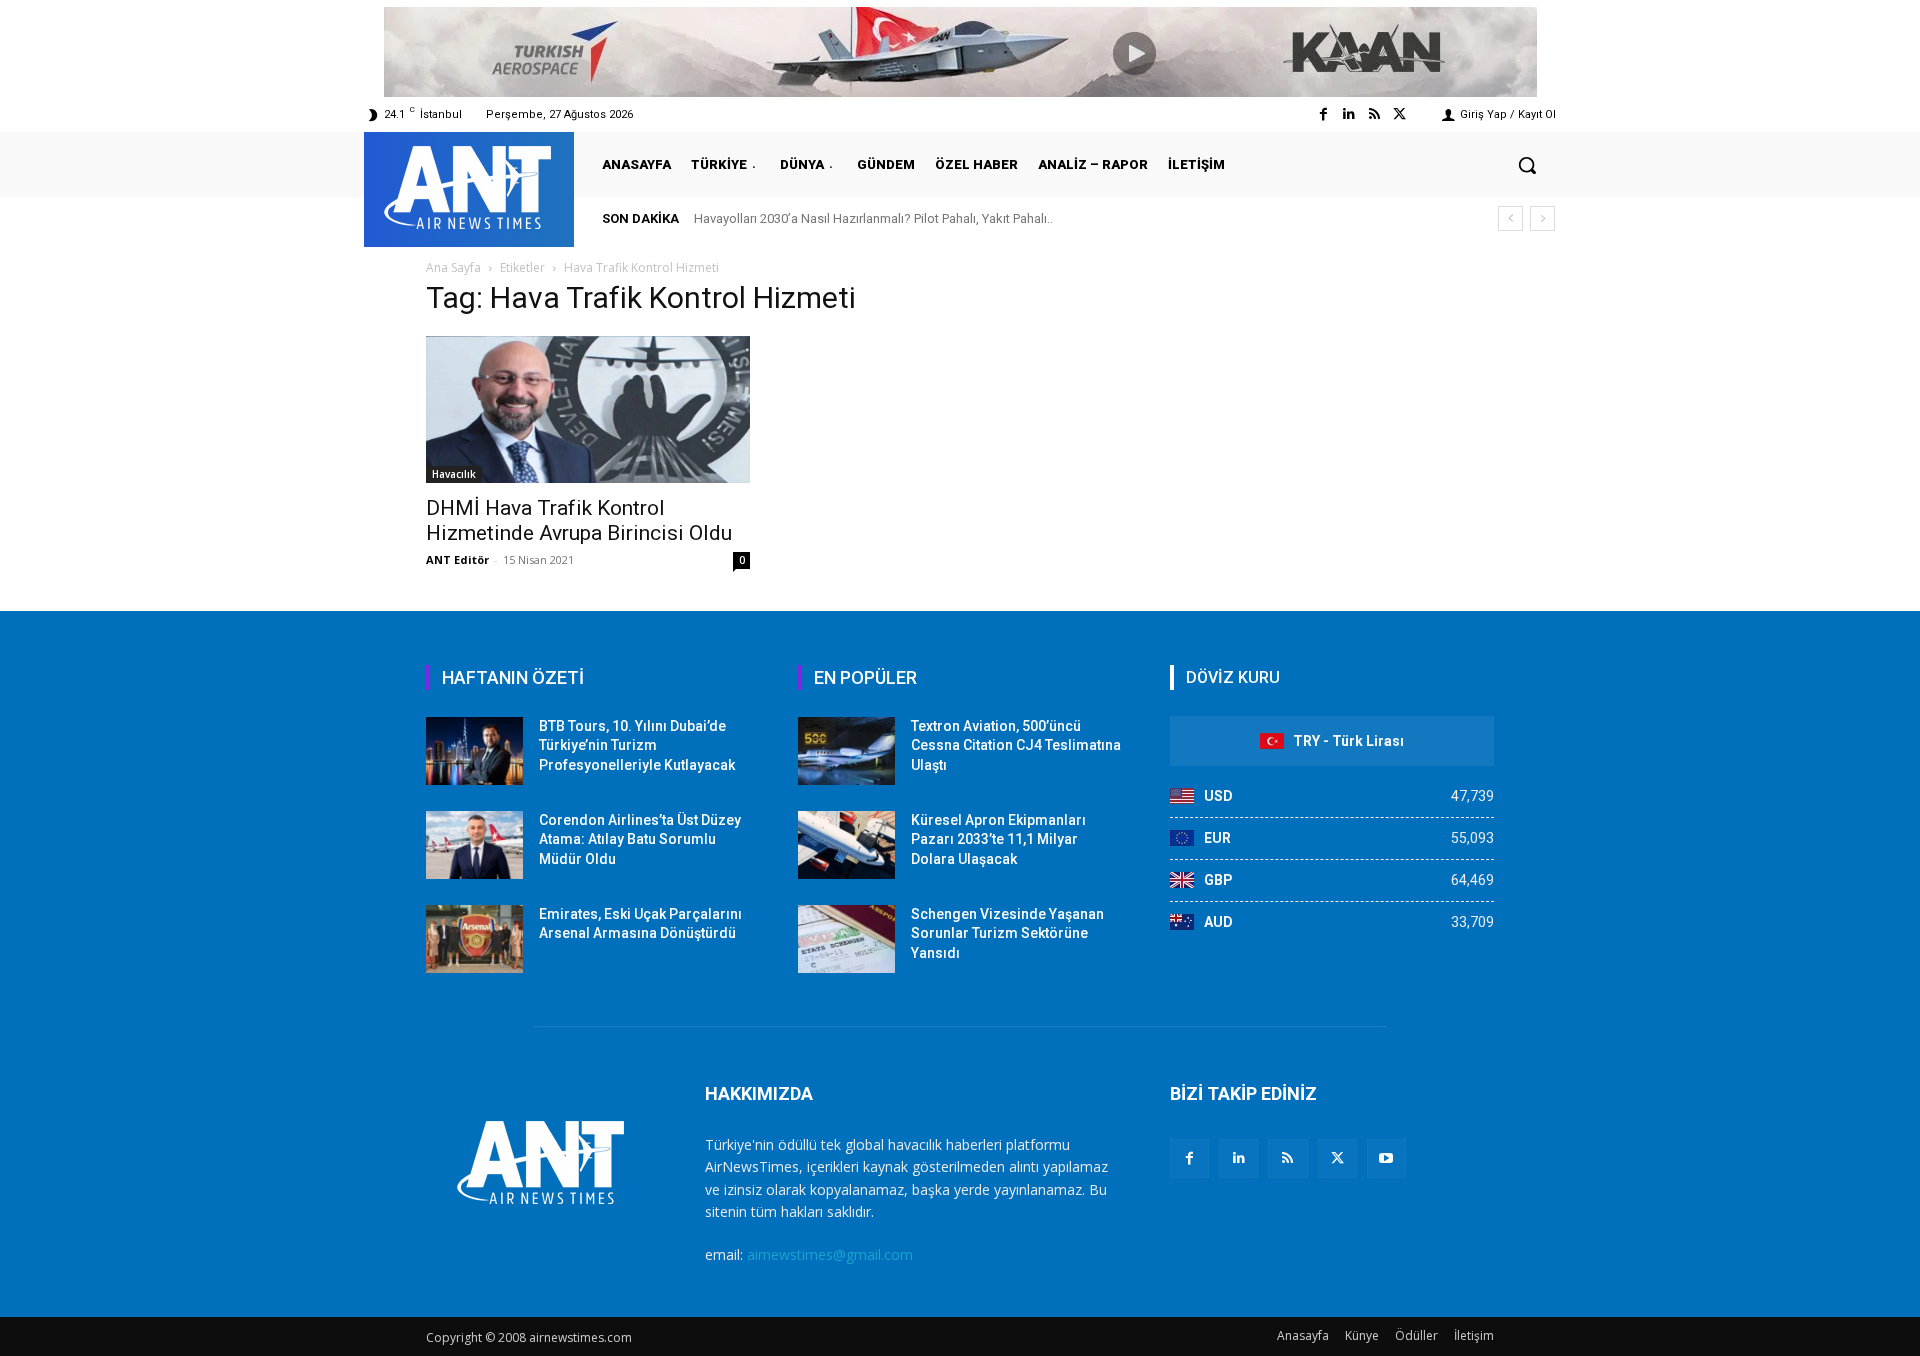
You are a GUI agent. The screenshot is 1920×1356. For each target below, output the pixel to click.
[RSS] (1287, 1158)
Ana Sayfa (453, 267)
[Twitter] (1399, 114)
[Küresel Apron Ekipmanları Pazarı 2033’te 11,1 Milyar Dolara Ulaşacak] (846, 845)
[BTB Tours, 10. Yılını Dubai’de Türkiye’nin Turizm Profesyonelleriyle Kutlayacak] (474, 751)
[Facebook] (1323, 114)
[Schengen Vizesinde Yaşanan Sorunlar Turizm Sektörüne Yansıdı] (846, 939)
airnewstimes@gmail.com (830, 1254)
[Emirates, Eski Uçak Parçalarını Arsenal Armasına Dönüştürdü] (474, 939)
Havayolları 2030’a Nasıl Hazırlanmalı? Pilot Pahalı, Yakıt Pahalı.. (873, 218)
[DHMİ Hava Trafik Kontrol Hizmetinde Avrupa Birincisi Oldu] (588, 409)
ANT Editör (457, 559)
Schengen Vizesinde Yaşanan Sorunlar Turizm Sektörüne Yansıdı (1007, 933)
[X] (1337, 1158)
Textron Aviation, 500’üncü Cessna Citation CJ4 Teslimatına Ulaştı (1016, 745)
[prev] (1510, 218)
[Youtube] (1386, 1158)
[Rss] (1374, 114)
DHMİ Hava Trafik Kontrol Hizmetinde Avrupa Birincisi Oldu (579, 520)
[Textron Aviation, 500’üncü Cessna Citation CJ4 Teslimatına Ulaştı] (846, 751)
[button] (1527, 165)
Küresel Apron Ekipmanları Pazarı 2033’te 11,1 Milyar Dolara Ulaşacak (998, 839)
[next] (1542, 218)
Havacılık (454, 474)
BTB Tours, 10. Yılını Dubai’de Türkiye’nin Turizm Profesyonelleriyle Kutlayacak (637, 745)
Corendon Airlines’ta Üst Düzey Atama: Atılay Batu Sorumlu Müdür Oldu (640, 839)
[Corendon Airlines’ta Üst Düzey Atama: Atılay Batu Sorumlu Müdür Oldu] (474, 845)
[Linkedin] (1348, 114)
